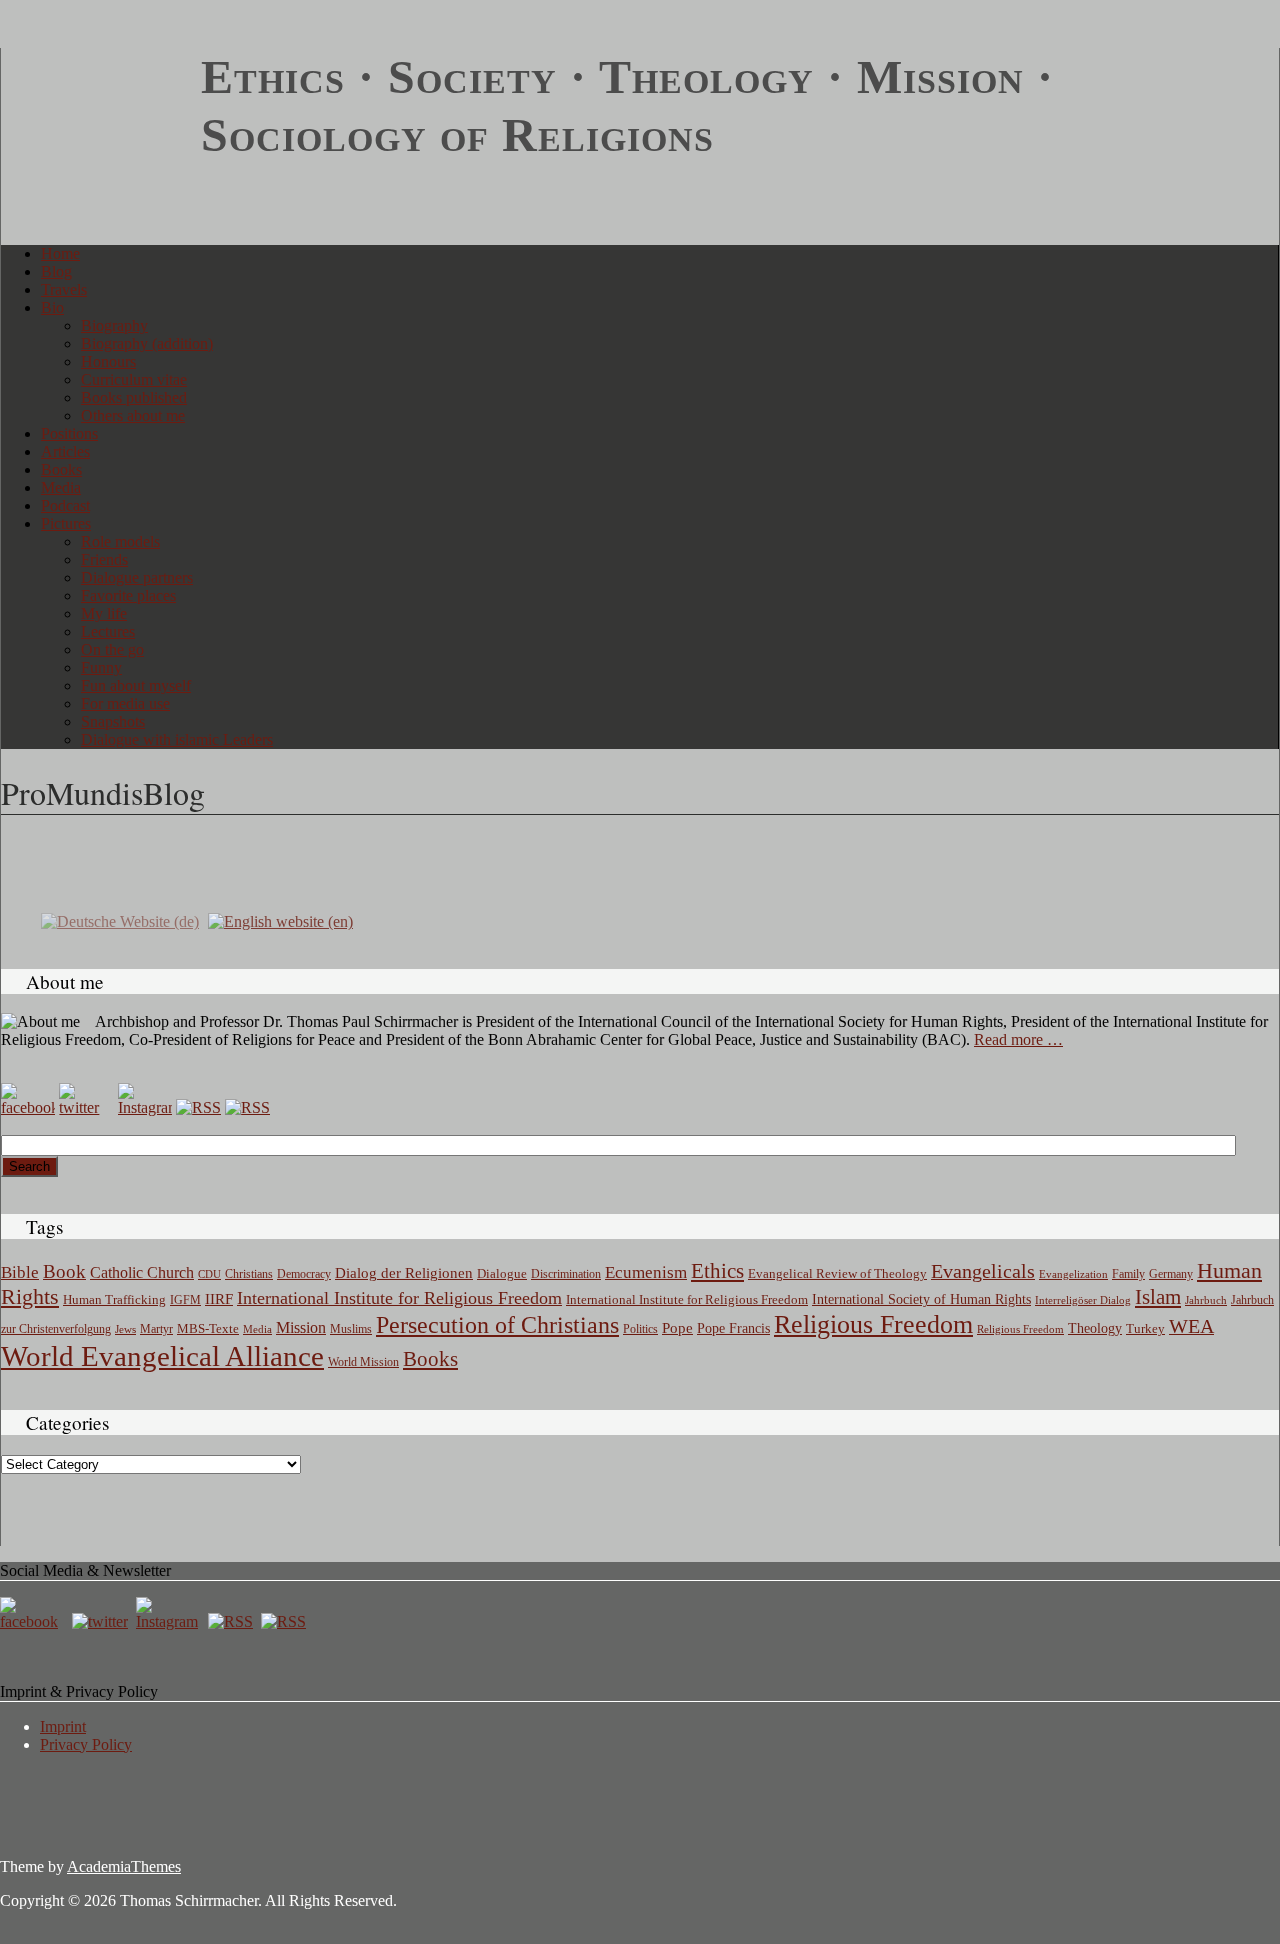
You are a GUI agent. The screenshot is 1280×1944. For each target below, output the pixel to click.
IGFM (185, 1300)
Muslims (351, 1329)
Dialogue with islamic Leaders (177, 739)
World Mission (363, 1362)
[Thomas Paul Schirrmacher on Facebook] (28, 1107)
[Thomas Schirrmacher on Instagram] (145, 1107)
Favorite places (128, 595)
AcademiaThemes (124, 1866)
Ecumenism (646, 1272)
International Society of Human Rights (921, 1299)
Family (1128, 1274)
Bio (52, 307)
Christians (249, 1274)
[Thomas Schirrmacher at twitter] (102, 1621)
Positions (69, 433)
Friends (104, 559)
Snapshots (113, 721)
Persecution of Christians (497, 1325)
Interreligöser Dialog (1083, 1300)
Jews (125, 1329)
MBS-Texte (208, 1328)
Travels (64, 289)
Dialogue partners (137, 577)
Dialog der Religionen (404, 1273)
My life (104, 613)
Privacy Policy (86, 1744)
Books (61, 469)
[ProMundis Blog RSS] (247, 1107)
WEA (1191, 1326)
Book (64, 1271)
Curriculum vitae (134, 379)
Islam (1158, 1297)
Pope (677, 1328)
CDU (209, 1274)
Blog (56, 271)
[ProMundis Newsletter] (198, 1107)
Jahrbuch (1206, 1300)
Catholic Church (142, 1273)
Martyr (156, 1329)
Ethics (717, 1271)
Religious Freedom (873, 1324)
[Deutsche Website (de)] (120, 920)
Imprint (63, 1726)
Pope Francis (733, 1328)
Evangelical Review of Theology (837, 1274)
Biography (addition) (147, 343)
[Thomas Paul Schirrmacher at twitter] (86, 1107)
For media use (125, 703)
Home (60, 253)
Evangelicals (983, 1271)
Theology (1095, 1328)
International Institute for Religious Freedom (399, 1298)
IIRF (219, 1299)
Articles (65, 451)
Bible (20, 1272)
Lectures (108, 631)
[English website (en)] (280, 920)
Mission (301, 1327)
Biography (114, 325)
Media (61, 487)
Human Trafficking (114, 1300)
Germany (1171, 1274)
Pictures (66, 523)
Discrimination (566, 1274)
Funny (101, 667)
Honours (108, 361)
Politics (640, 1329)
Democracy (304, 1274)
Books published (134, 397)
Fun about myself (136, 685)
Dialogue (502, 1273)
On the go (112, 649)
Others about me (133, 415)
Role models (120, 541)
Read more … (1018, 1039)
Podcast (65, 505)
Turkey (1145, 1328)
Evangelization (1073, 1274)
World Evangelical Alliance (162, 1356)
